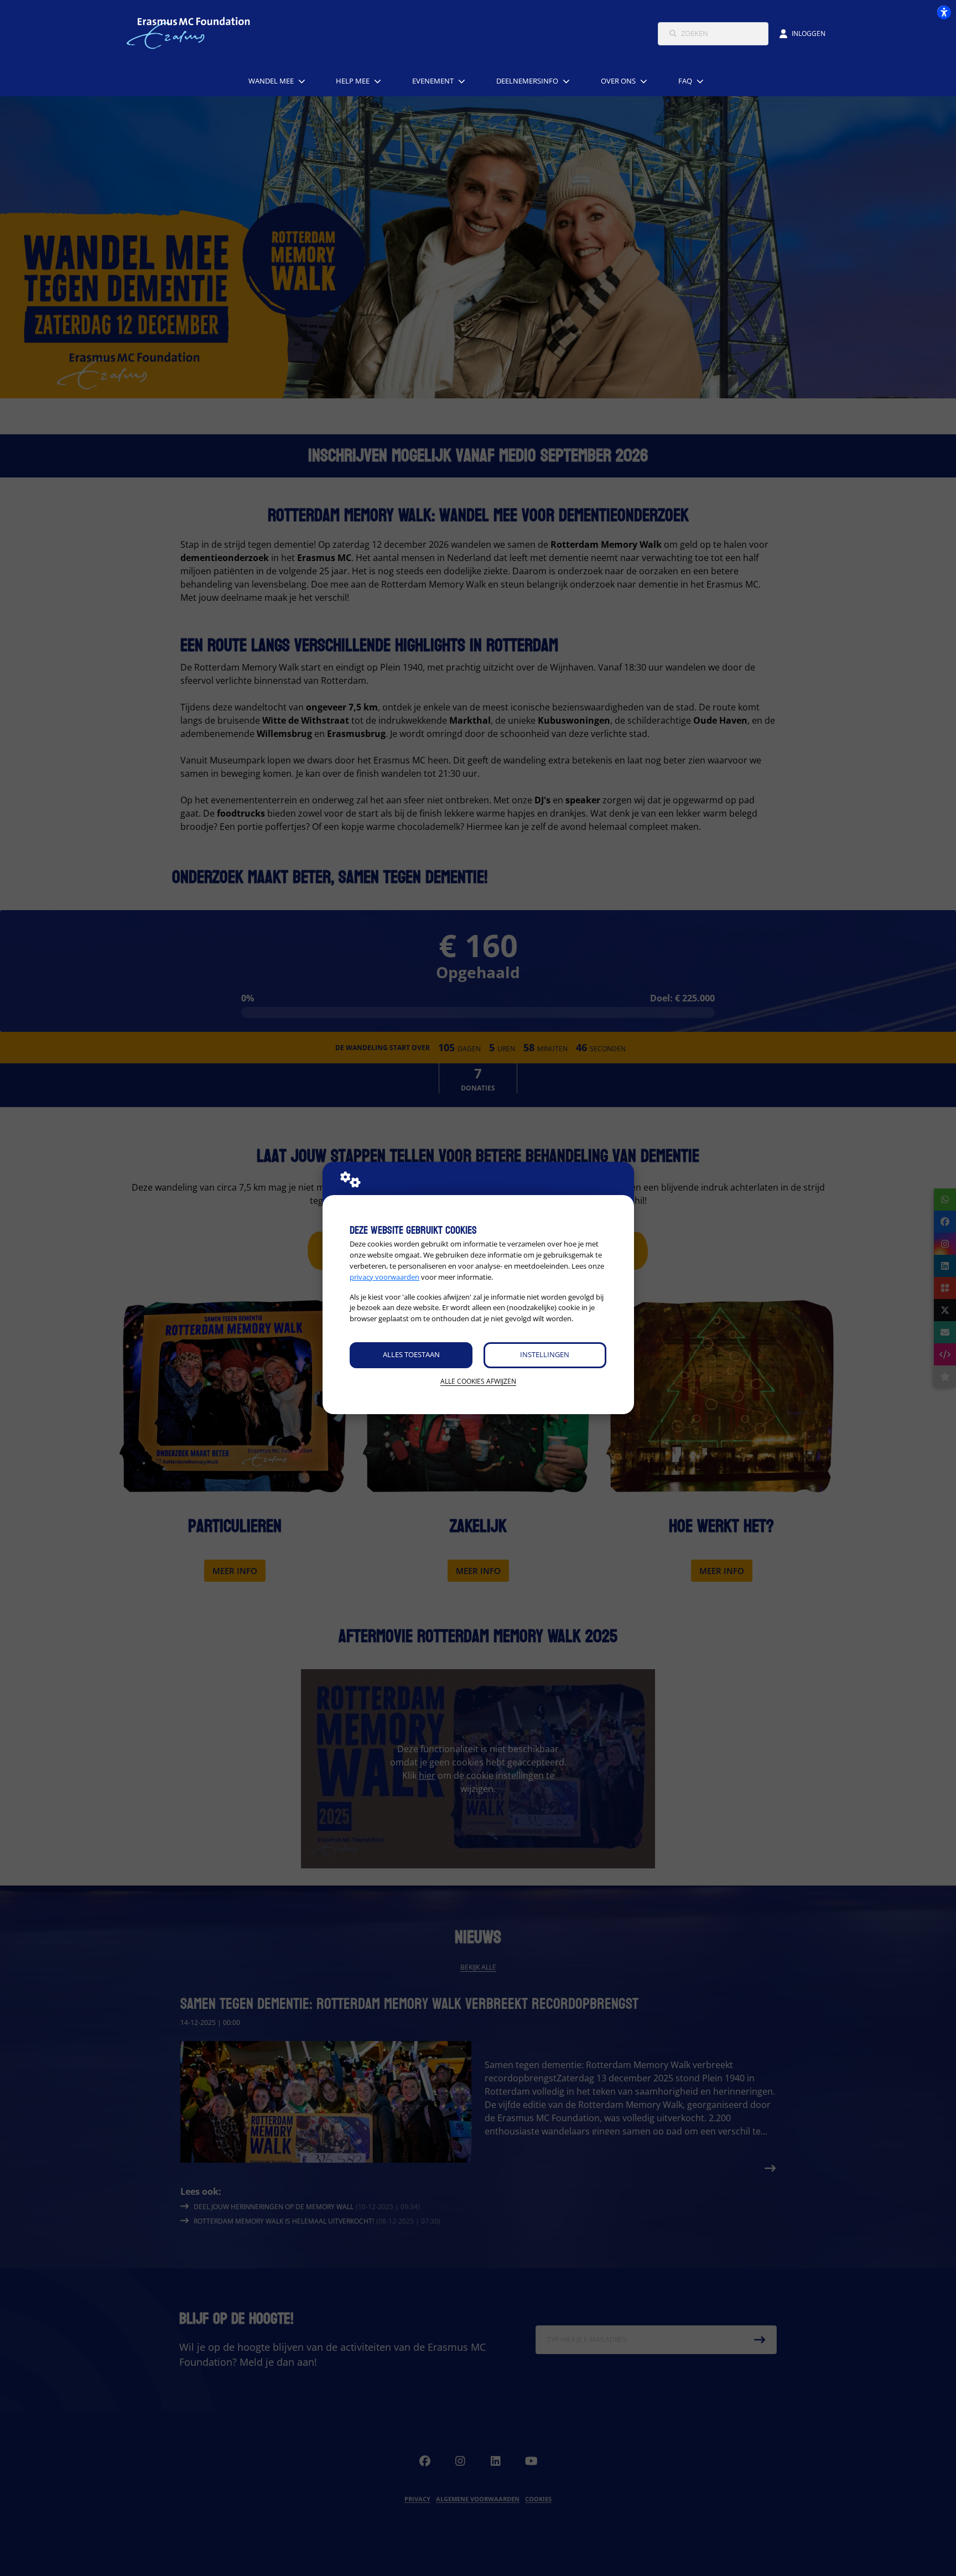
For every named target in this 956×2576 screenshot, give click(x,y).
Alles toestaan (411, 1354)
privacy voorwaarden (385, 1277)
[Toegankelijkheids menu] (944, 12)
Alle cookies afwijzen (478, 1381)
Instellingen (545, 1354)
